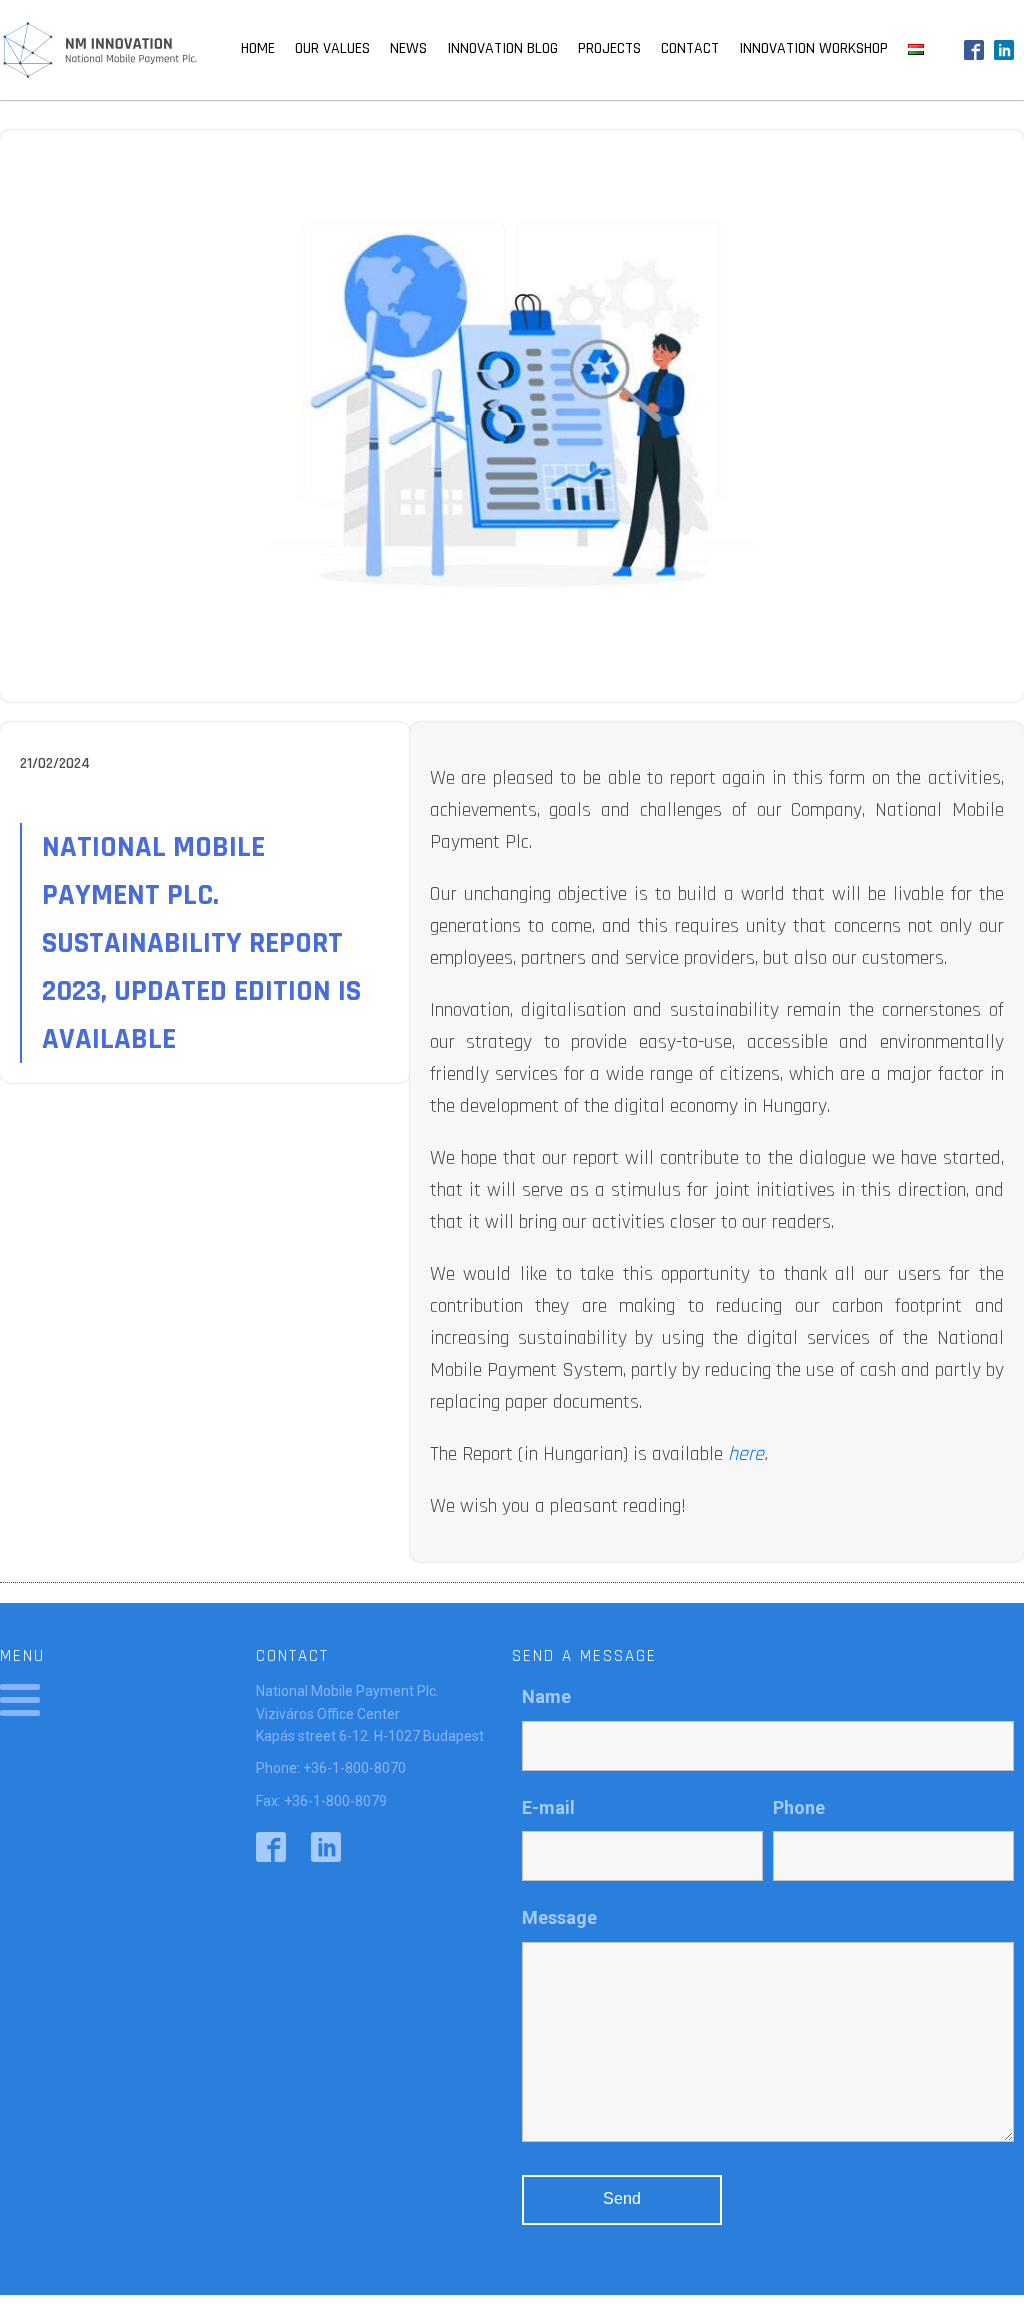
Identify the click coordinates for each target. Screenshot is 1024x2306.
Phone (799, 1807)
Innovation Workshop (813, 48)
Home (258, 48)
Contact (690, 48)
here (746, 1454)
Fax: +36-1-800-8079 (321, 1801)
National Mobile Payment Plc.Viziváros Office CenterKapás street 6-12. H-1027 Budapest (370, 1713)
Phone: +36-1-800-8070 (331, 1768)
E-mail (548, 1807)
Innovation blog (502, 48)
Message (559, 1917)
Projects (609, 48)
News (408, 48)
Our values (332, 48)
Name (546, 1696)
